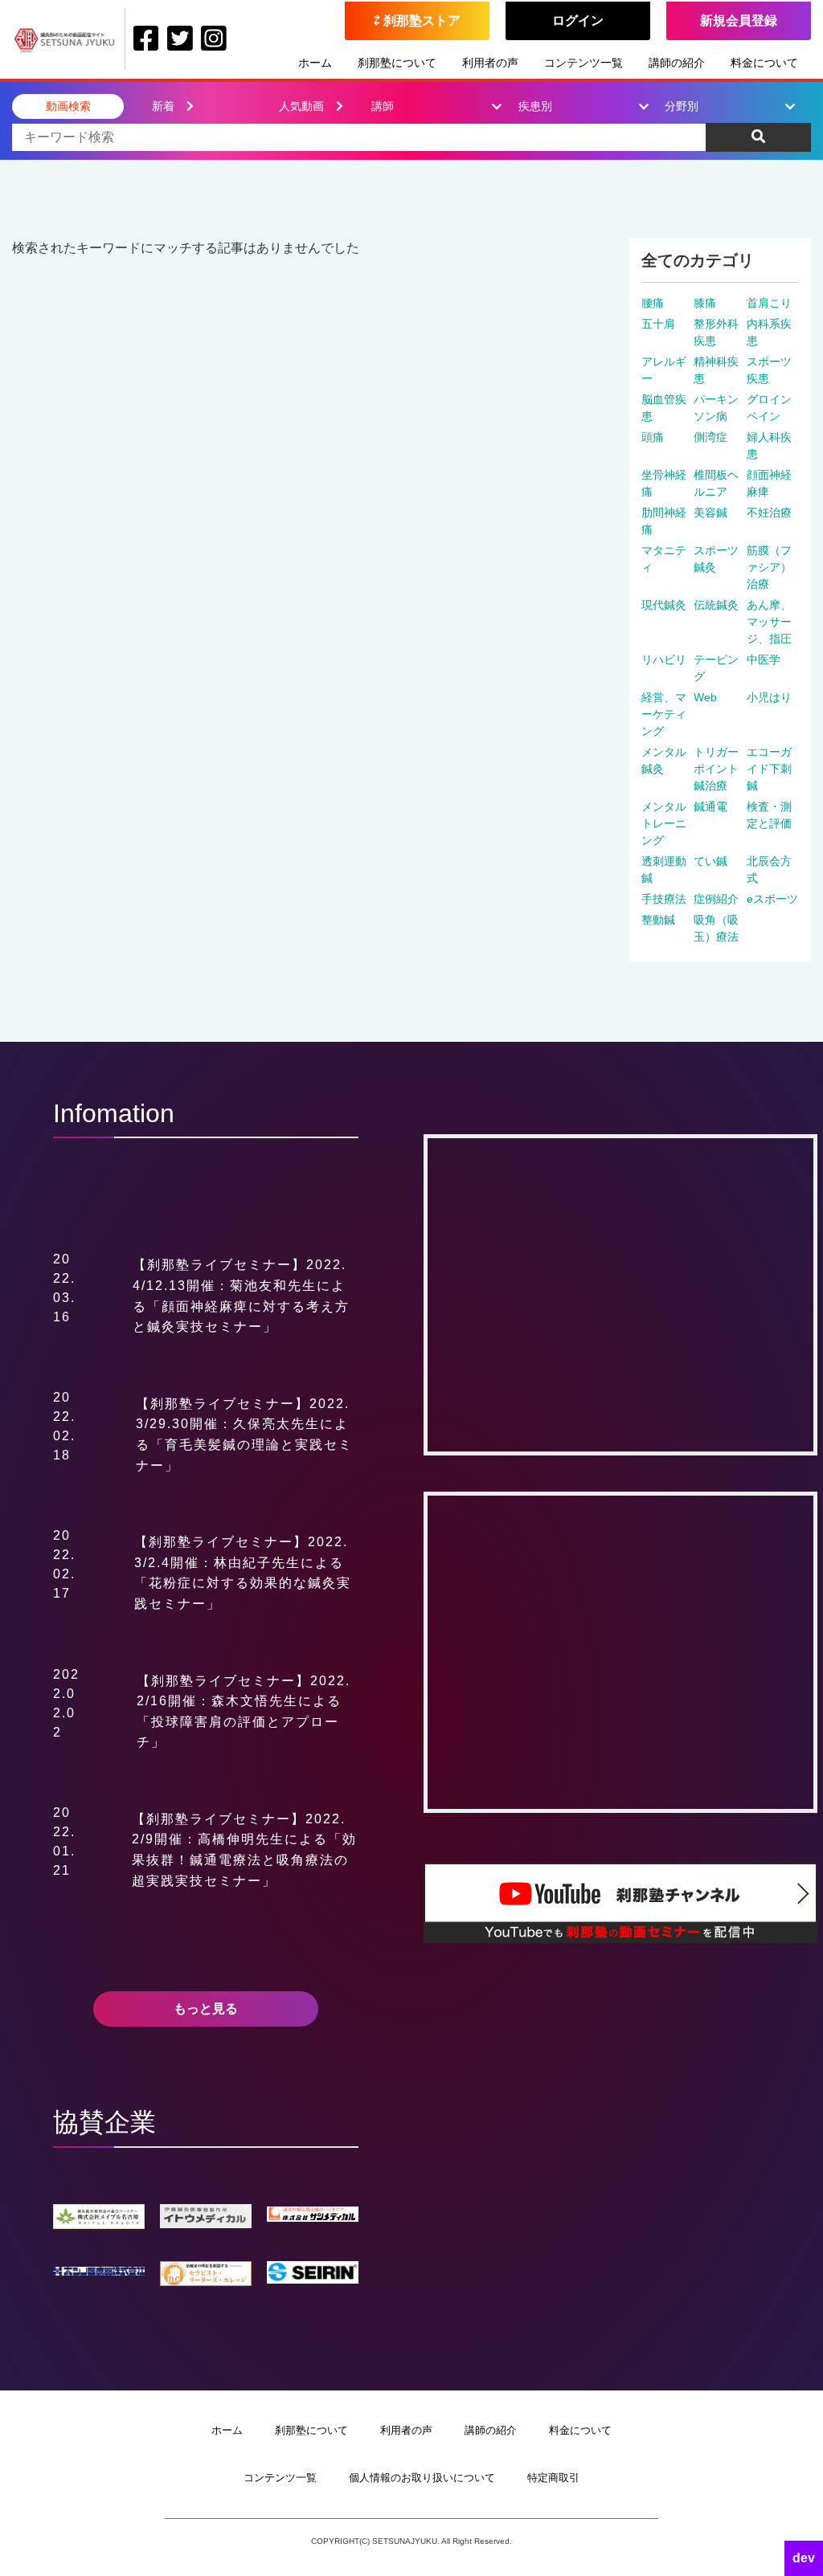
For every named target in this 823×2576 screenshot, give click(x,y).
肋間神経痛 (664, 521)
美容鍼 (710, 512)
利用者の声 (490, 63)
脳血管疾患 (664, 408)
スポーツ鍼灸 (716, 559)
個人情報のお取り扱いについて (422, 2478)
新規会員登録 (739, 20)
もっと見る (206, 2009)
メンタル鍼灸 (664, 760)
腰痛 (653, 303)
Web (705, 697)
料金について (764, 63)
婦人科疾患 (769, 445)
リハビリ (664, 659)
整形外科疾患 (716, 332)
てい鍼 (710, 861)
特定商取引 (553, 2478)
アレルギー (664, 370)
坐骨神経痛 (664, 483)
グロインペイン (769, 408)
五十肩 (658, 324)
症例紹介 (716, 899)
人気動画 (301, 106)
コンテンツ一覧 (583, 63)
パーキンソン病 (716, 408)
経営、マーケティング (664, 714)
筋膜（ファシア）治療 (769, 567)
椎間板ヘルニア (716, 483)
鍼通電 (710, 806)
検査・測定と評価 (769, 815)
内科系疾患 (769, 332)
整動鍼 (658, 920)
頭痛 (653, 437)
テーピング (716, 668)
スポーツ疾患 (769, 370)
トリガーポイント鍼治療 (716, 769)
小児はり (769, 697)
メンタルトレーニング (664, 823)
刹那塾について (397, 63)
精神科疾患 (716, 370)
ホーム (315, 63)
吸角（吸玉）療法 (716, 928)
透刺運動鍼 (664, 870)
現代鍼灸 (664, 605)
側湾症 (710, 437)
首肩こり (769, 303)
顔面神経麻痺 (769, 483)
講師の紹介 (677, 63)
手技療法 (664, 899)
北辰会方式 (769, 870)
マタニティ (664, 559)
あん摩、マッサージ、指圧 (769, 622)
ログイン (578, 20)
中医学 (764, 659)
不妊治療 (769, 512)
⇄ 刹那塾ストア (417, 20)
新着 (163, 106)
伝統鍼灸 (716, 605)
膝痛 (705, 303)
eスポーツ (772, 899)
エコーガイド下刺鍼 (769, 769)
